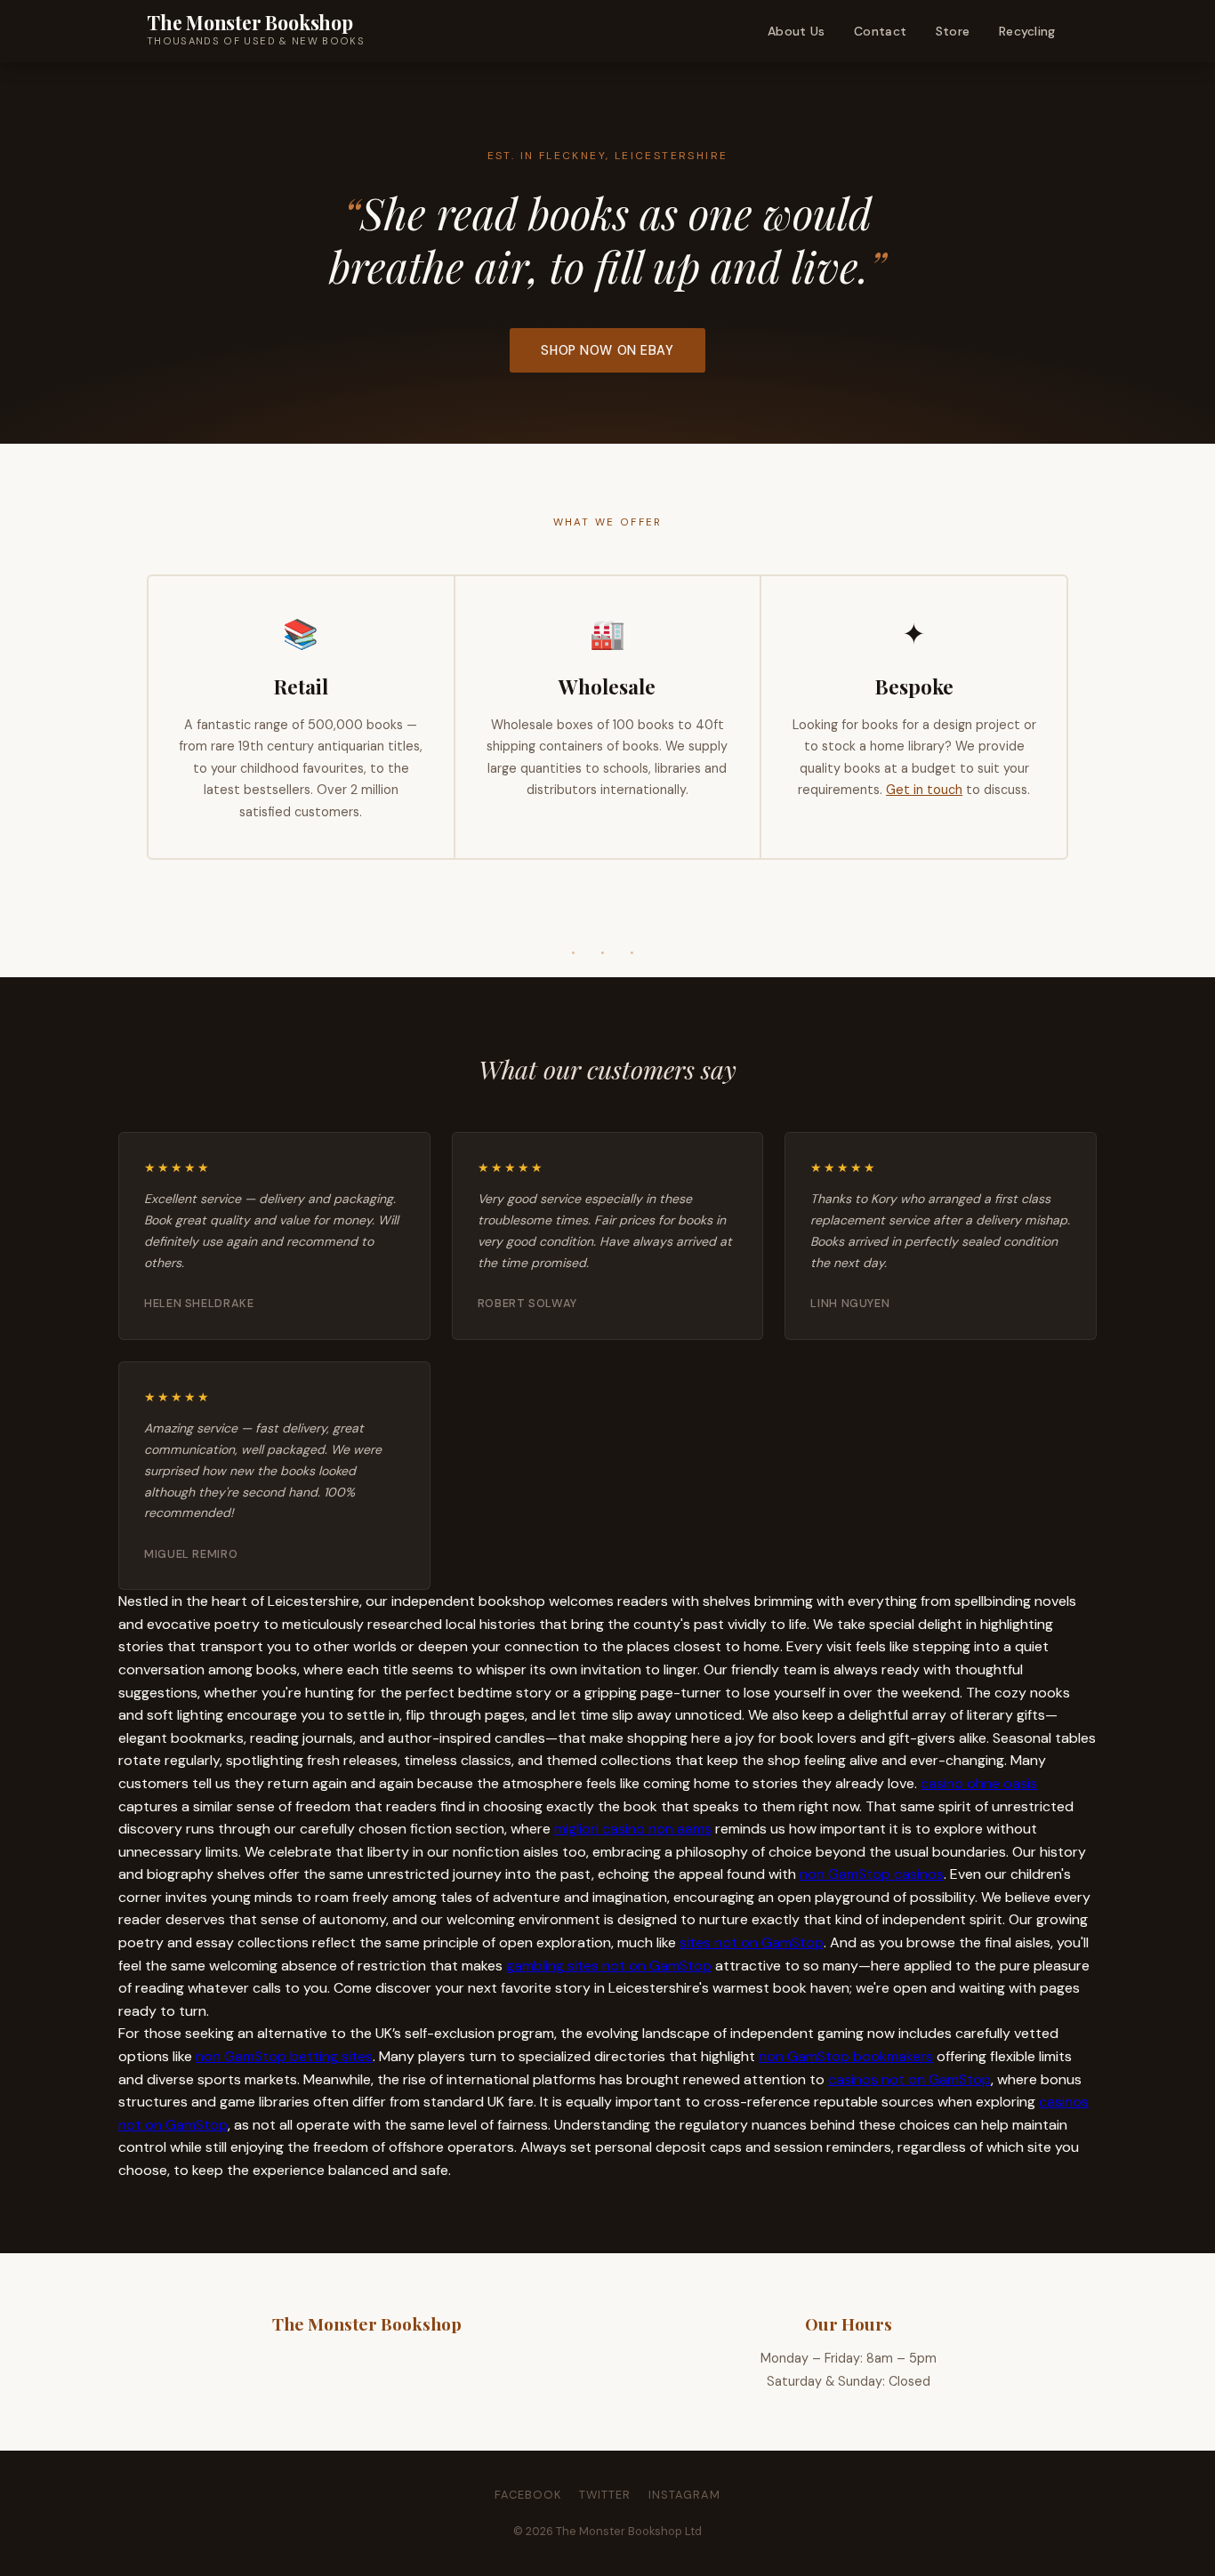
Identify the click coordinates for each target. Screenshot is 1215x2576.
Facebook (528, 2495)
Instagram (684, 2495)
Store (953, 31)
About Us (796, 31)
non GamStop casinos (872, 1874)
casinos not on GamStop (909, 2079)
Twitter (605, 2495)
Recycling (1027, 31)
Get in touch (924, 790)
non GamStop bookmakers (846, 2056)
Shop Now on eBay (607, 350)
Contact (880, 31)
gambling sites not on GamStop (609, 1966)
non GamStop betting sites (284, 2056)
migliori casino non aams (633, 1829)
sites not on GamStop (752, 1942)
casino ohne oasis (979, 1783)
